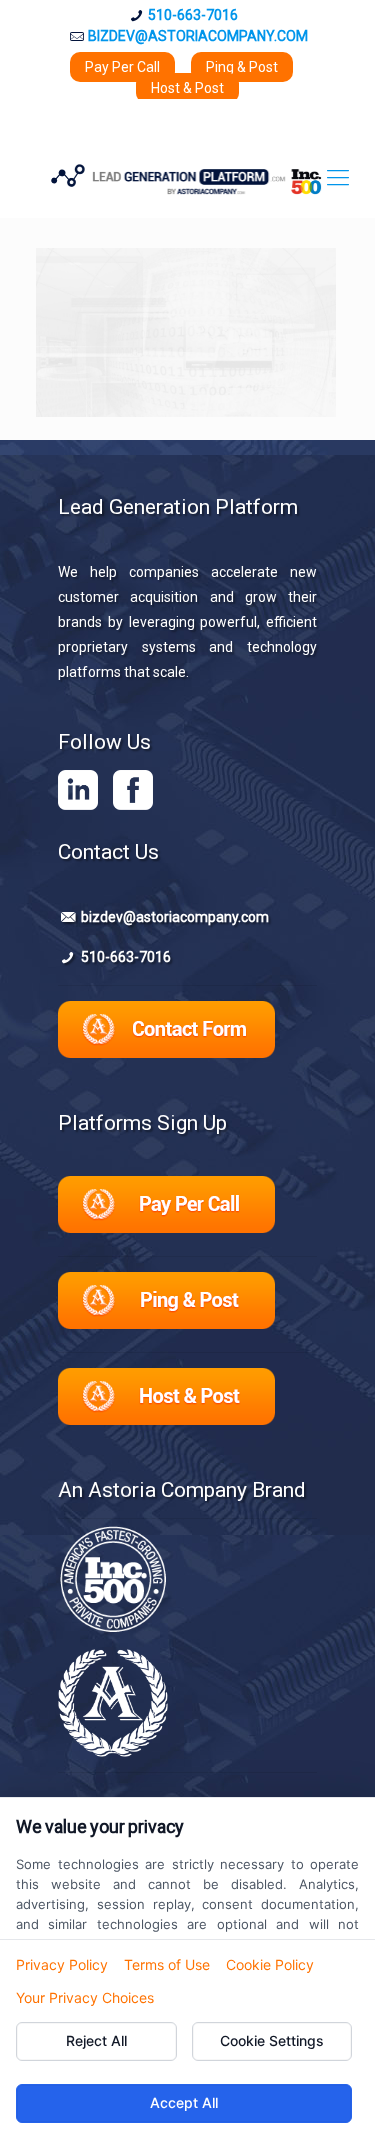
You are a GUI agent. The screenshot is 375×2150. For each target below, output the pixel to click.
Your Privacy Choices (85, 1997)
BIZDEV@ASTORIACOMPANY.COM (198, 36)
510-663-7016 (193, 15)
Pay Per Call (122, 67)
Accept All (184, 2102)
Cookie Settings (272, 2040)
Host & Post (187, 88)
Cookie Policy (270, 1964)
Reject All (96, 2040)
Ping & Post (242, 67)
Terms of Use (167, 1964)
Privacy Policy (62, 1964)
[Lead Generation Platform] (187, 178)
